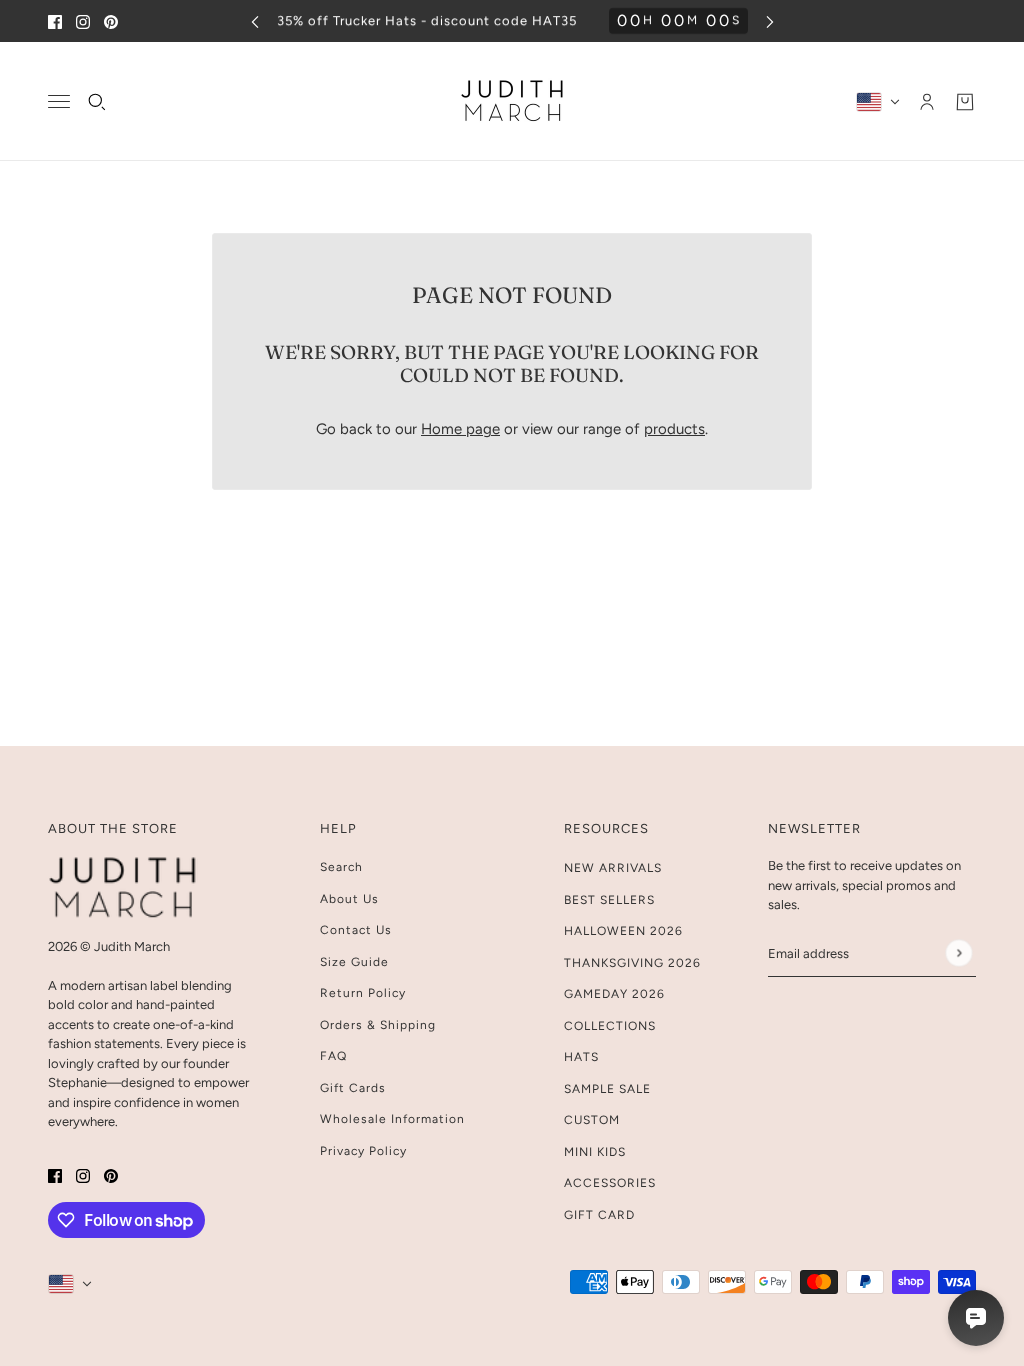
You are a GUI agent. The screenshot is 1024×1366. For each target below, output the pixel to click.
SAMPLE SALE (607, 1089)
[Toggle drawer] (59, 101)
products (674, 429)
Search (341, 867)
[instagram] (83, 21)
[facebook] (55, 21)
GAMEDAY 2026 (614, 994)
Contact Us (356, 930)
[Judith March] (512, 101)
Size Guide (354, 962)
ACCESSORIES (610, 1183)
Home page (460, 429)
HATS (581, 1057)
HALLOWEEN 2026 (623, 931)
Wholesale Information (392, 1119)
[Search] (97, 102)
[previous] (255, 21)
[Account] (927, 102)
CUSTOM (592, 1120)
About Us (349, 899)
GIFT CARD (599, 1215)
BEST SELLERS (609, 900)
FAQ (333, 1056)
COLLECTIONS (610, 1026)
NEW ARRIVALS (613, 868)
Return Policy (363, 993)
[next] (770, 21)
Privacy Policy (363, 1151)
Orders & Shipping (378, 1025)
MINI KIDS (595, 1152)
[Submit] (958, 953)
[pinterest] (111, 21)
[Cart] (965, 102)
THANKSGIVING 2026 (632, 963)
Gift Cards (353, 1088)
